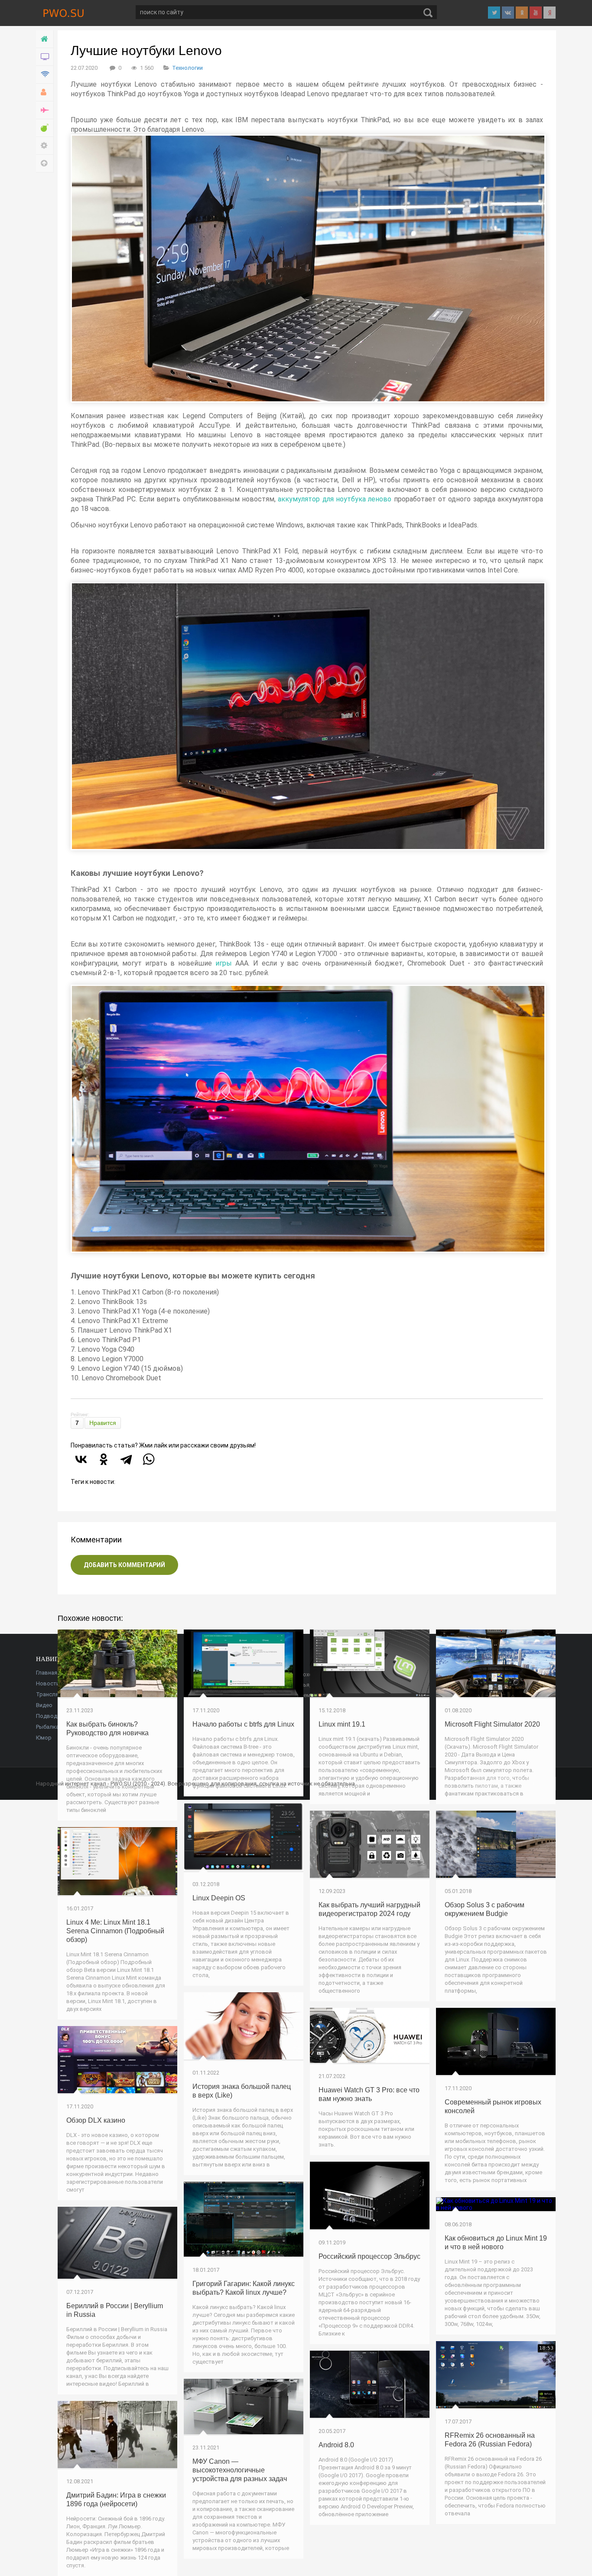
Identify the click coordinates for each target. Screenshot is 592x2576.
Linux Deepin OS (219, 1898)
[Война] (45, 110)
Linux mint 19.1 (342, 1724)
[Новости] (45, 57)
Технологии (187, 68)
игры (224, 963)
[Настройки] (45, 146)
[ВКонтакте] (81, 1459)
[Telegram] (126, 1459)
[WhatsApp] (149, 1459)
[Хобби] (45, 93)
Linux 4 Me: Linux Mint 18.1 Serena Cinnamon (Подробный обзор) (115, 1931)
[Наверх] (45, 164)
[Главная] (45, 39)
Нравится (103, 1423)
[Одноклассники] (104, 1459)
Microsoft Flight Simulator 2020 (492, 1724)
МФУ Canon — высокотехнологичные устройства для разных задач (240, 2470)
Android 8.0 (336, 2445)
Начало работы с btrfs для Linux (243, 1724)
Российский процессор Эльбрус (369, 2256)
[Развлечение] (45, 128)
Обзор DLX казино (96, 2120)
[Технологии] (45, 75)
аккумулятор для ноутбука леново (335, 499)
